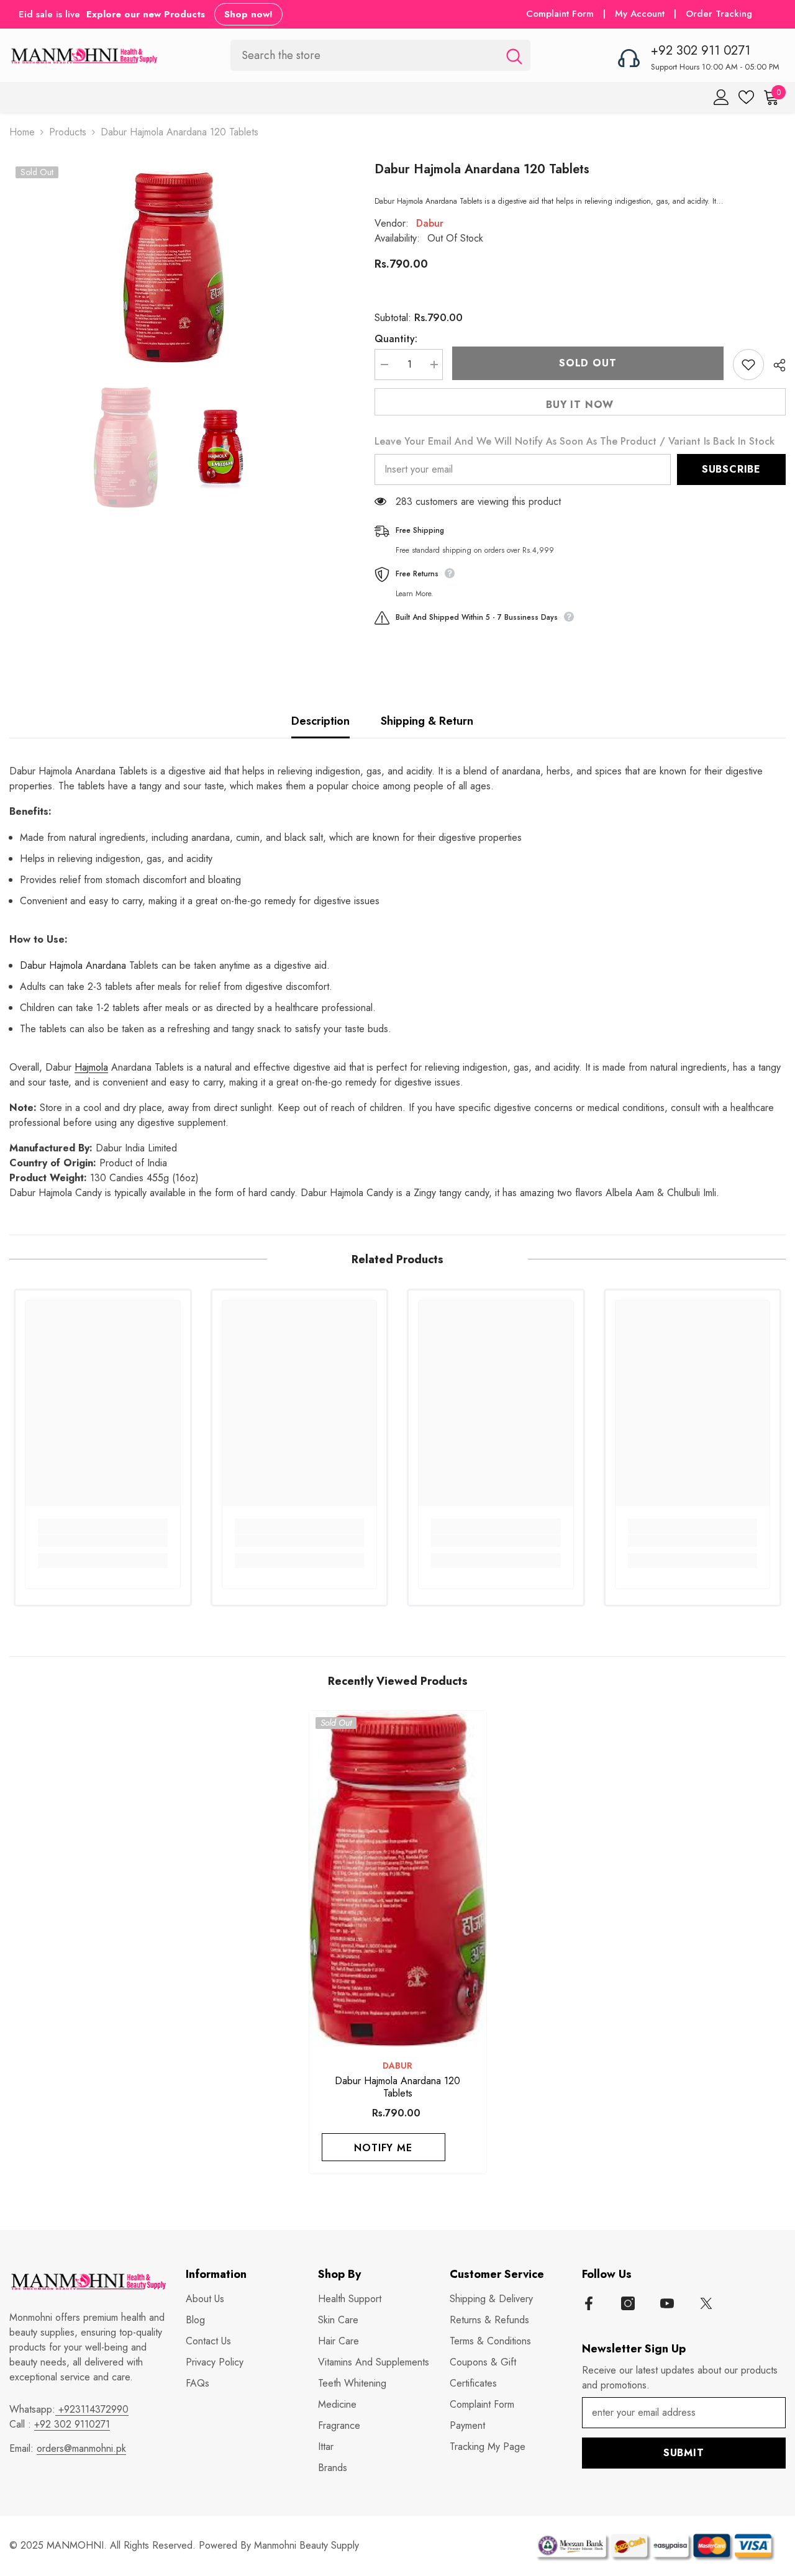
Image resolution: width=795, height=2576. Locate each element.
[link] (103, 1541)
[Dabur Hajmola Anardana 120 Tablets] (398, 1879)
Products (68, 132)
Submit (684, 2453)
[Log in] (721, 97)
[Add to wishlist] (748, 365)
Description (320, 721)
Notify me (383, 2148)
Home (22, 132)
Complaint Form (560, 14)
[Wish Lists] (746, 97)
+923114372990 (92, 2409)
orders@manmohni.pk (81, 2448)
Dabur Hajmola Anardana (73, 965)
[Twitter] (706, 2303)
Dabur (430, 223)
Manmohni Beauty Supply (307, 2545)
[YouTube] (667, 2303)
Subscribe (731, 469)
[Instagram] (628, 2303)
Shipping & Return (427, 721)
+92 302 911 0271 (701, 51)
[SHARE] (775, 365)
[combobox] (364, 55)
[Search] (380, 55)
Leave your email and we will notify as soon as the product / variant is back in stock (575, 441)
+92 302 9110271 (72, 2424)
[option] (173, 267)
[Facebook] (589, 2303)
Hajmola (91, 1067)
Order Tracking (719, 14)
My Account (641, 14)
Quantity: (396, 339)
